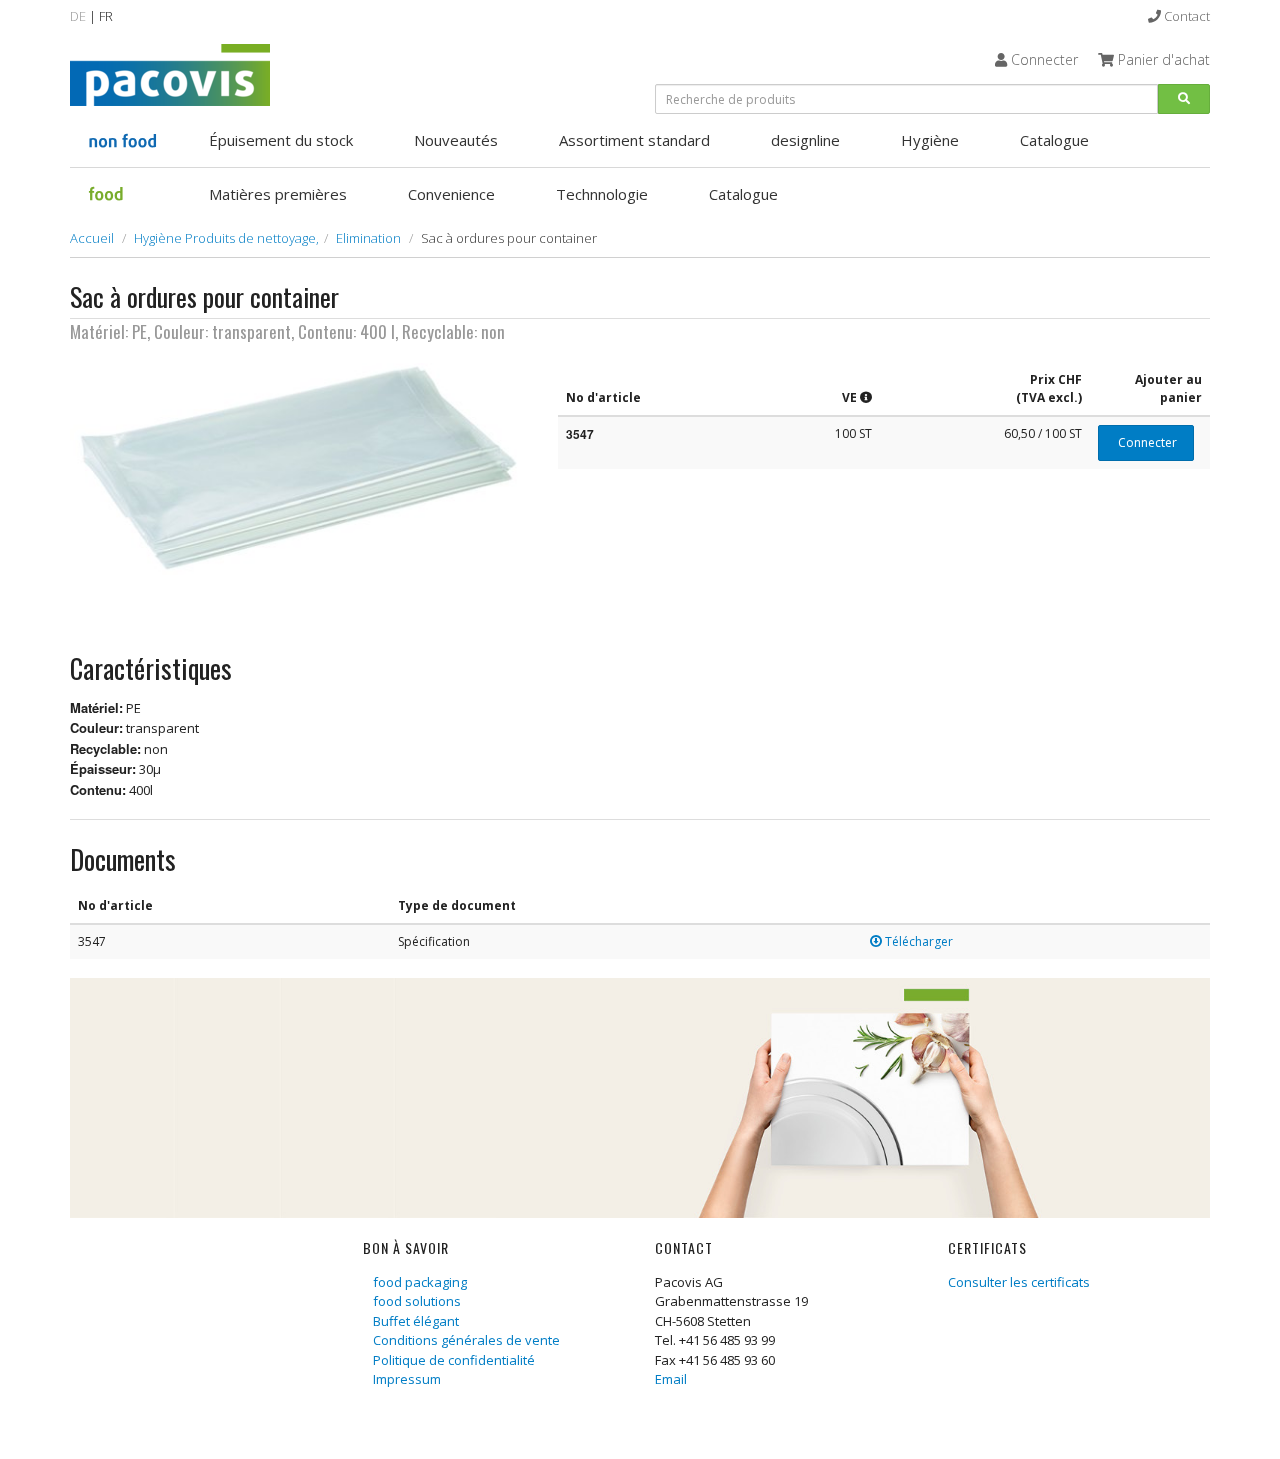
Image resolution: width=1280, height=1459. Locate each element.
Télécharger (917, 941)
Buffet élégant (416, 1321)
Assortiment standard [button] (634, 140)
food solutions (417, 1301)
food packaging (420, 1282)
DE (78, 16)
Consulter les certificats (1019, 1282)
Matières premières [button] (278, 194)
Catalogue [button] (1054, 140)
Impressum (407, 1379)
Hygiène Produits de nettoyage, (226, 238)
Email (671, 1379)
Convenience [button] (451, 194)
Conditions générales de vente (466, 1340)
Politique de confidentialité (454, 1360)
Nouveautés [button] (456, 140)
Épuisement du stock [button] (281, 140)
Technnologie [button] (602, 194)
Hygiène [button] (930, 140)
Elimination (368, 238)
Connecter (1146, 442)
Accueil (92, 238)
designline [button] (805, 140)
